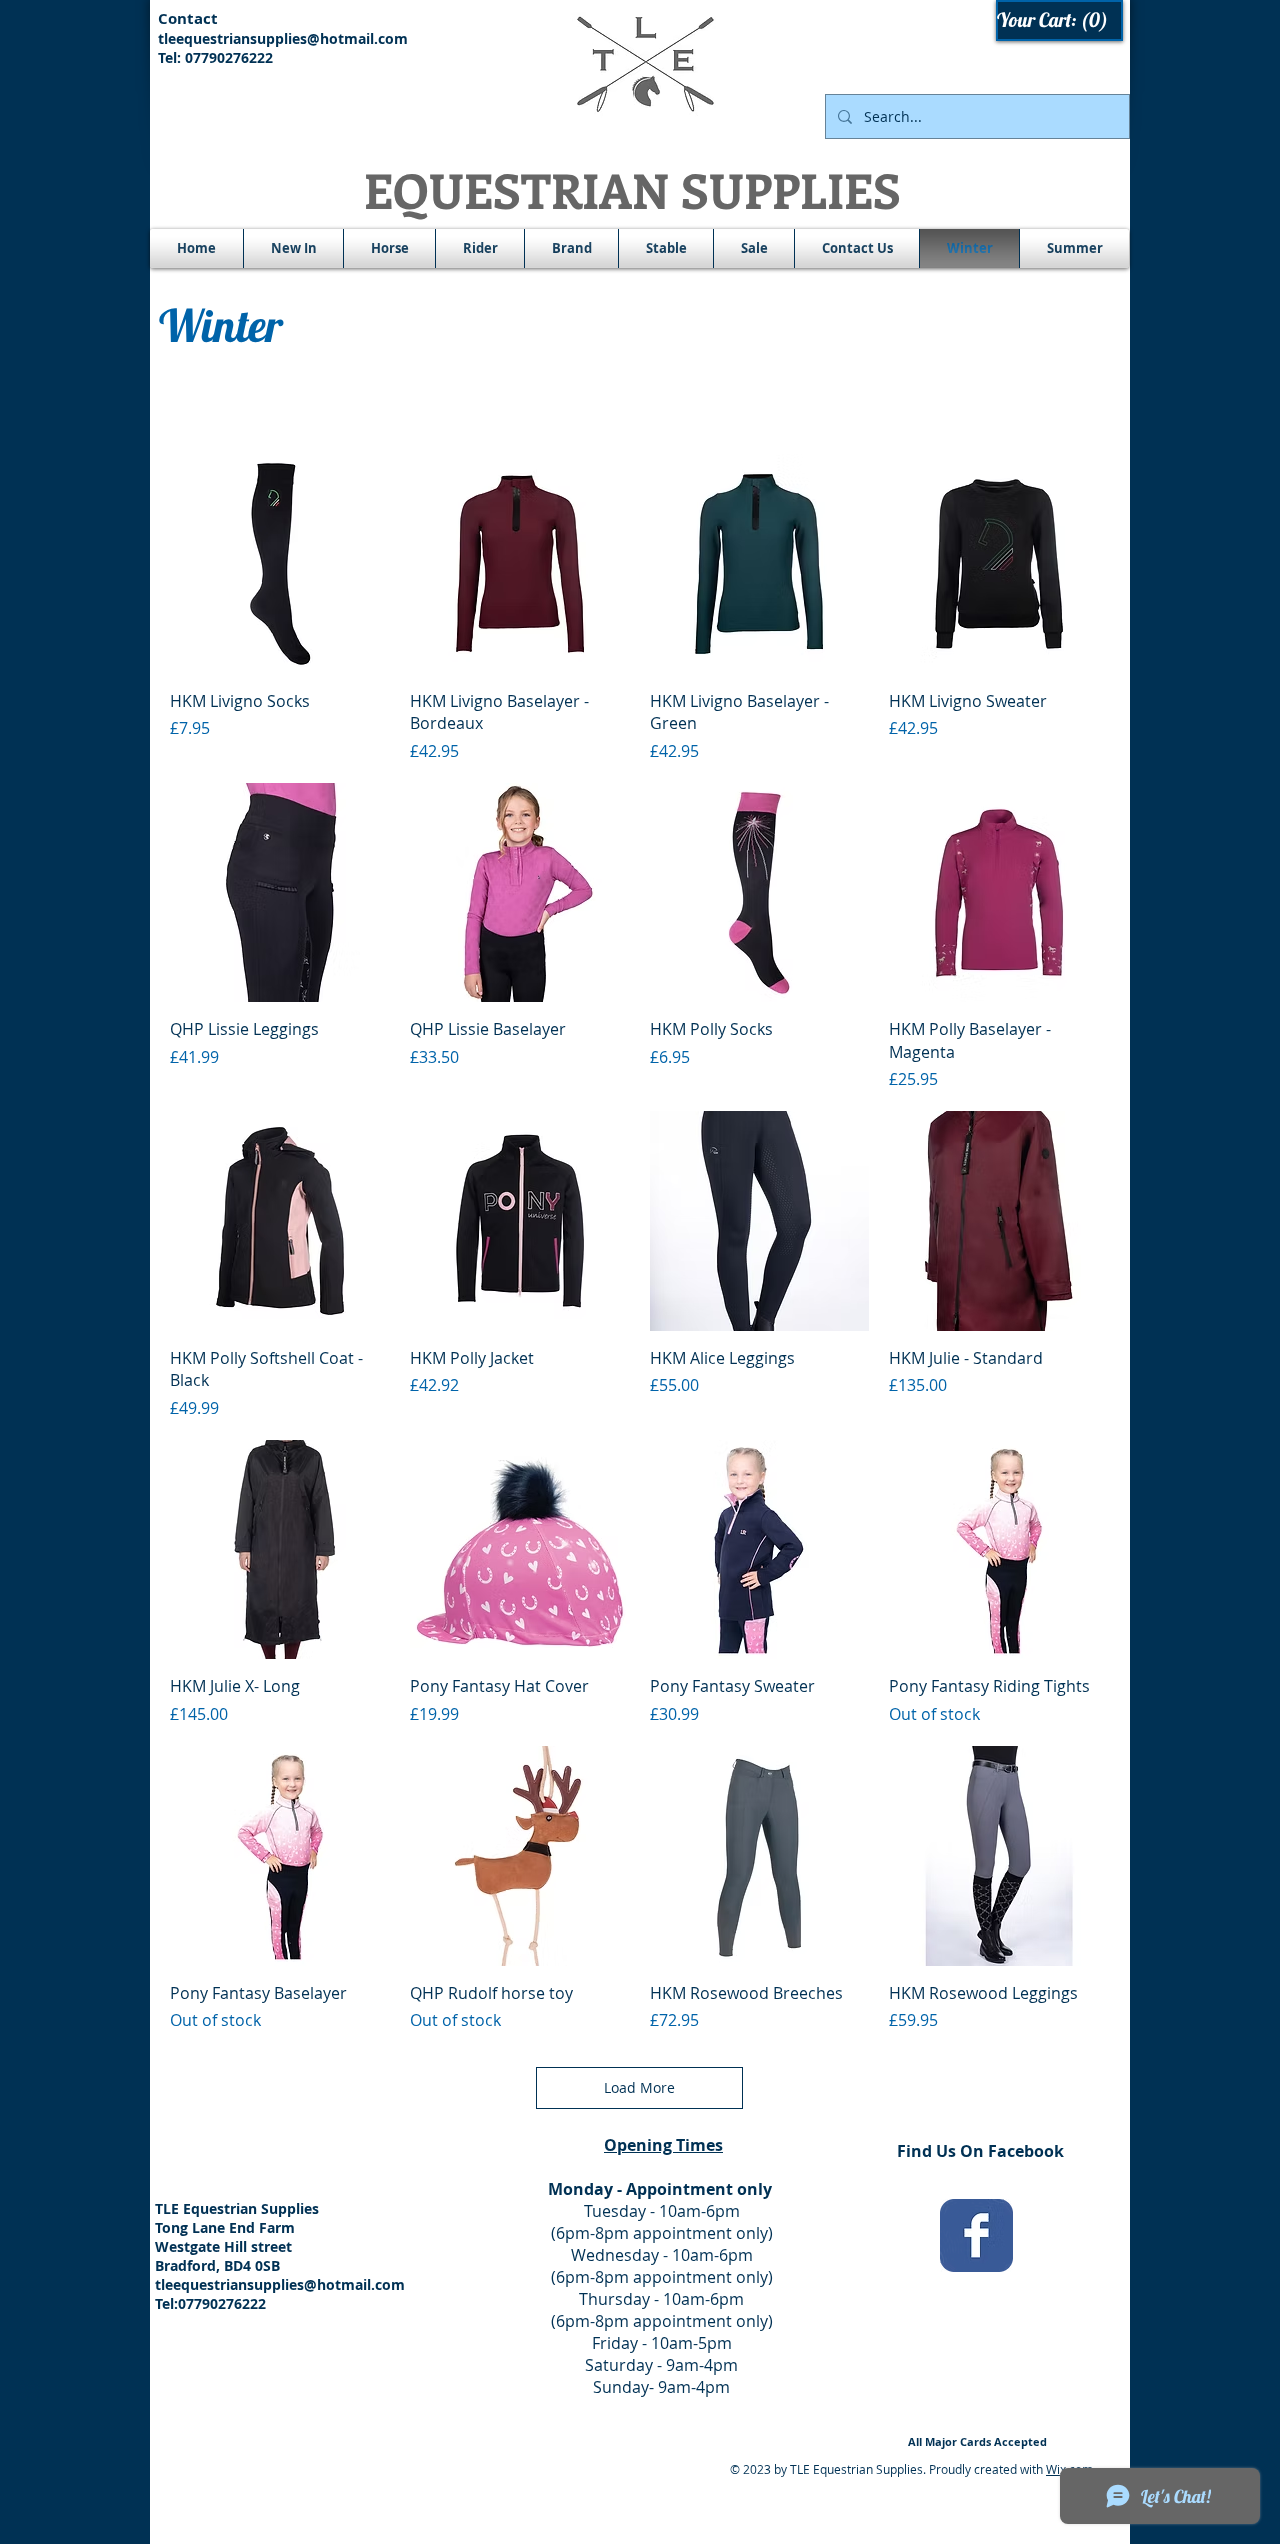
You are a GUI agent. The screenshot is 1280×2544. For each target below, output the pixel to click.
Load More (639, 2087)
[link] (1060, 20)
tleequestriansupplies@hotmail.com (283, 38)
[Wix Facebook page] (976, 2235)
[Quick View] (280, 564)
